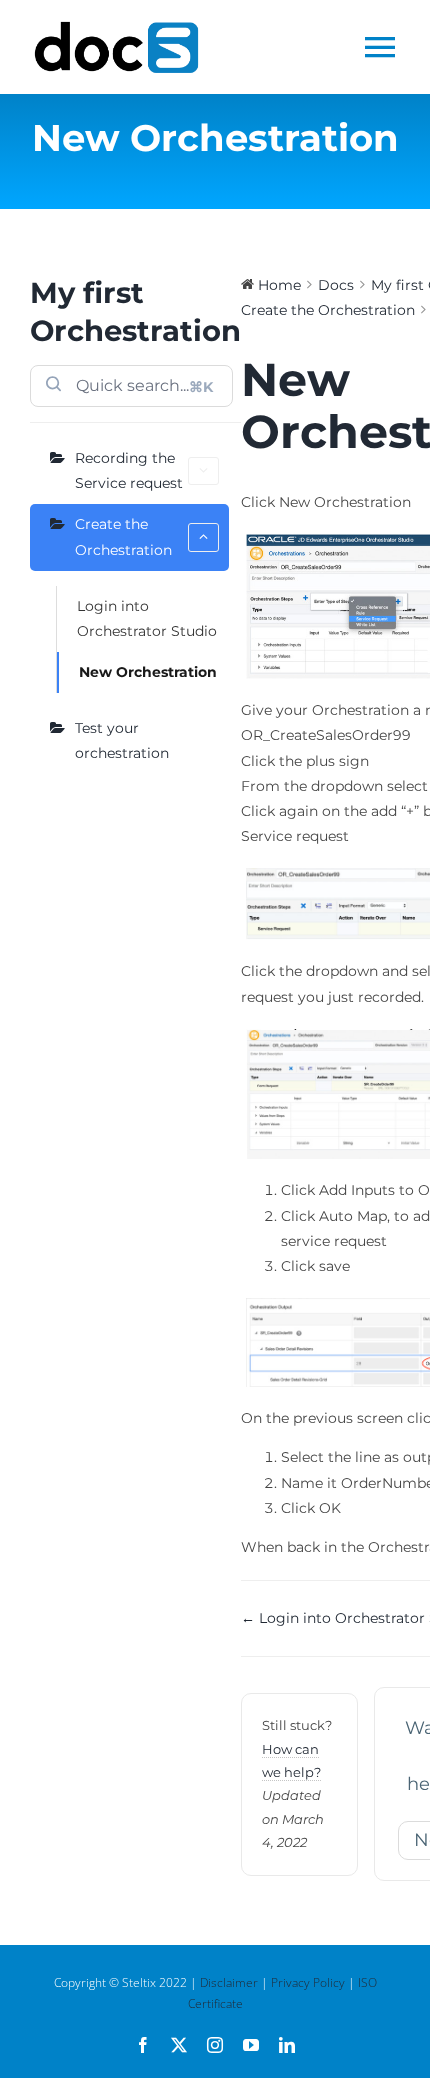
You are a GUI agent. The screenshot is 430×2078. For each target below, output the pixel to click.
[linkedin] (287, 2045)
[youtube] (251, 2045)
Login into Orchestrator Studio (147, 618)
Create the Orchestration (123, 536)
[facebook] (143, 2045)
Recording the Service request (129, 470)
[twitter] (179, 2045)
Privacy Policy (308, 1982)
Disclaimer (229, 1982)
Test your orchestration (122, 740)
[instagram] (215, 2045)
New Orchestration (148, 672)
